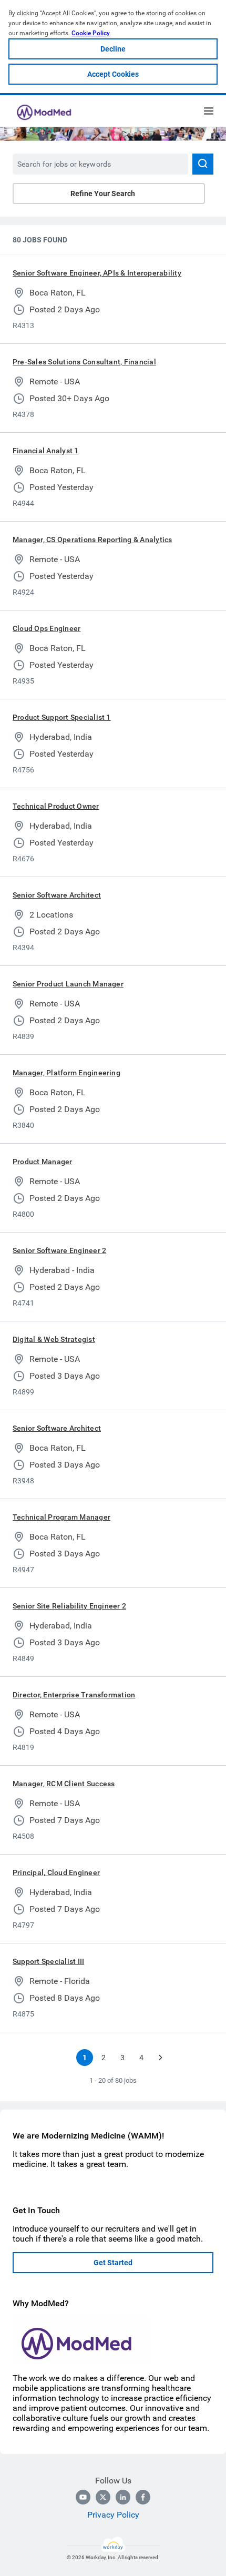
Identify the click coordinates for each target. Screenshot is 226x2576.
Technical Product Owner (56, 806)
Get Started (113, 2263)
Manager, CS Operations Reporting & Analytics (93, 539)
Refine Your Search (103, 194)
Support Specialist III (48, 1961)
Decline (113, 49)
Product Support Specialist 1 (62, 717)
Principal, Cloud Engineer (56, 1872)
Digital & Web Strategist (54, 1339)
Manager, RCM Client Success (64, 1784)
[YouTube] (83, 2497)
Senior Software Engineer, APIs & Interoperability (97, 273)
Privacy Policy (113, 2515)
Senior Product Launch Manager (68, 984)
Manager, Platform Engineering (66, 1073)
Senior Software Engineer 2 (59, 1250)
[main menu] (209, 111)
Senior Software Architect (57, 895)
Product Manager (43, 1162)
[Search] (203, 164)
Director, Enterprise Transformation (74, 1695)
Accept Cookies (113, 74)
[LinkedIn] (123, 2497)
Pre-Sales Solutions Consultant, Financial (84, 362)
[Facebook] (143, 2497)
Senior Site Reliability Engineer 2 (69, 1606)
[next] (160, 2058)
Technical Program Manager (61, 1517)
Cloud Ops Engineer (47, 628)
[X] (103, 2497)
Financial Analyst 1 (46, 451)
